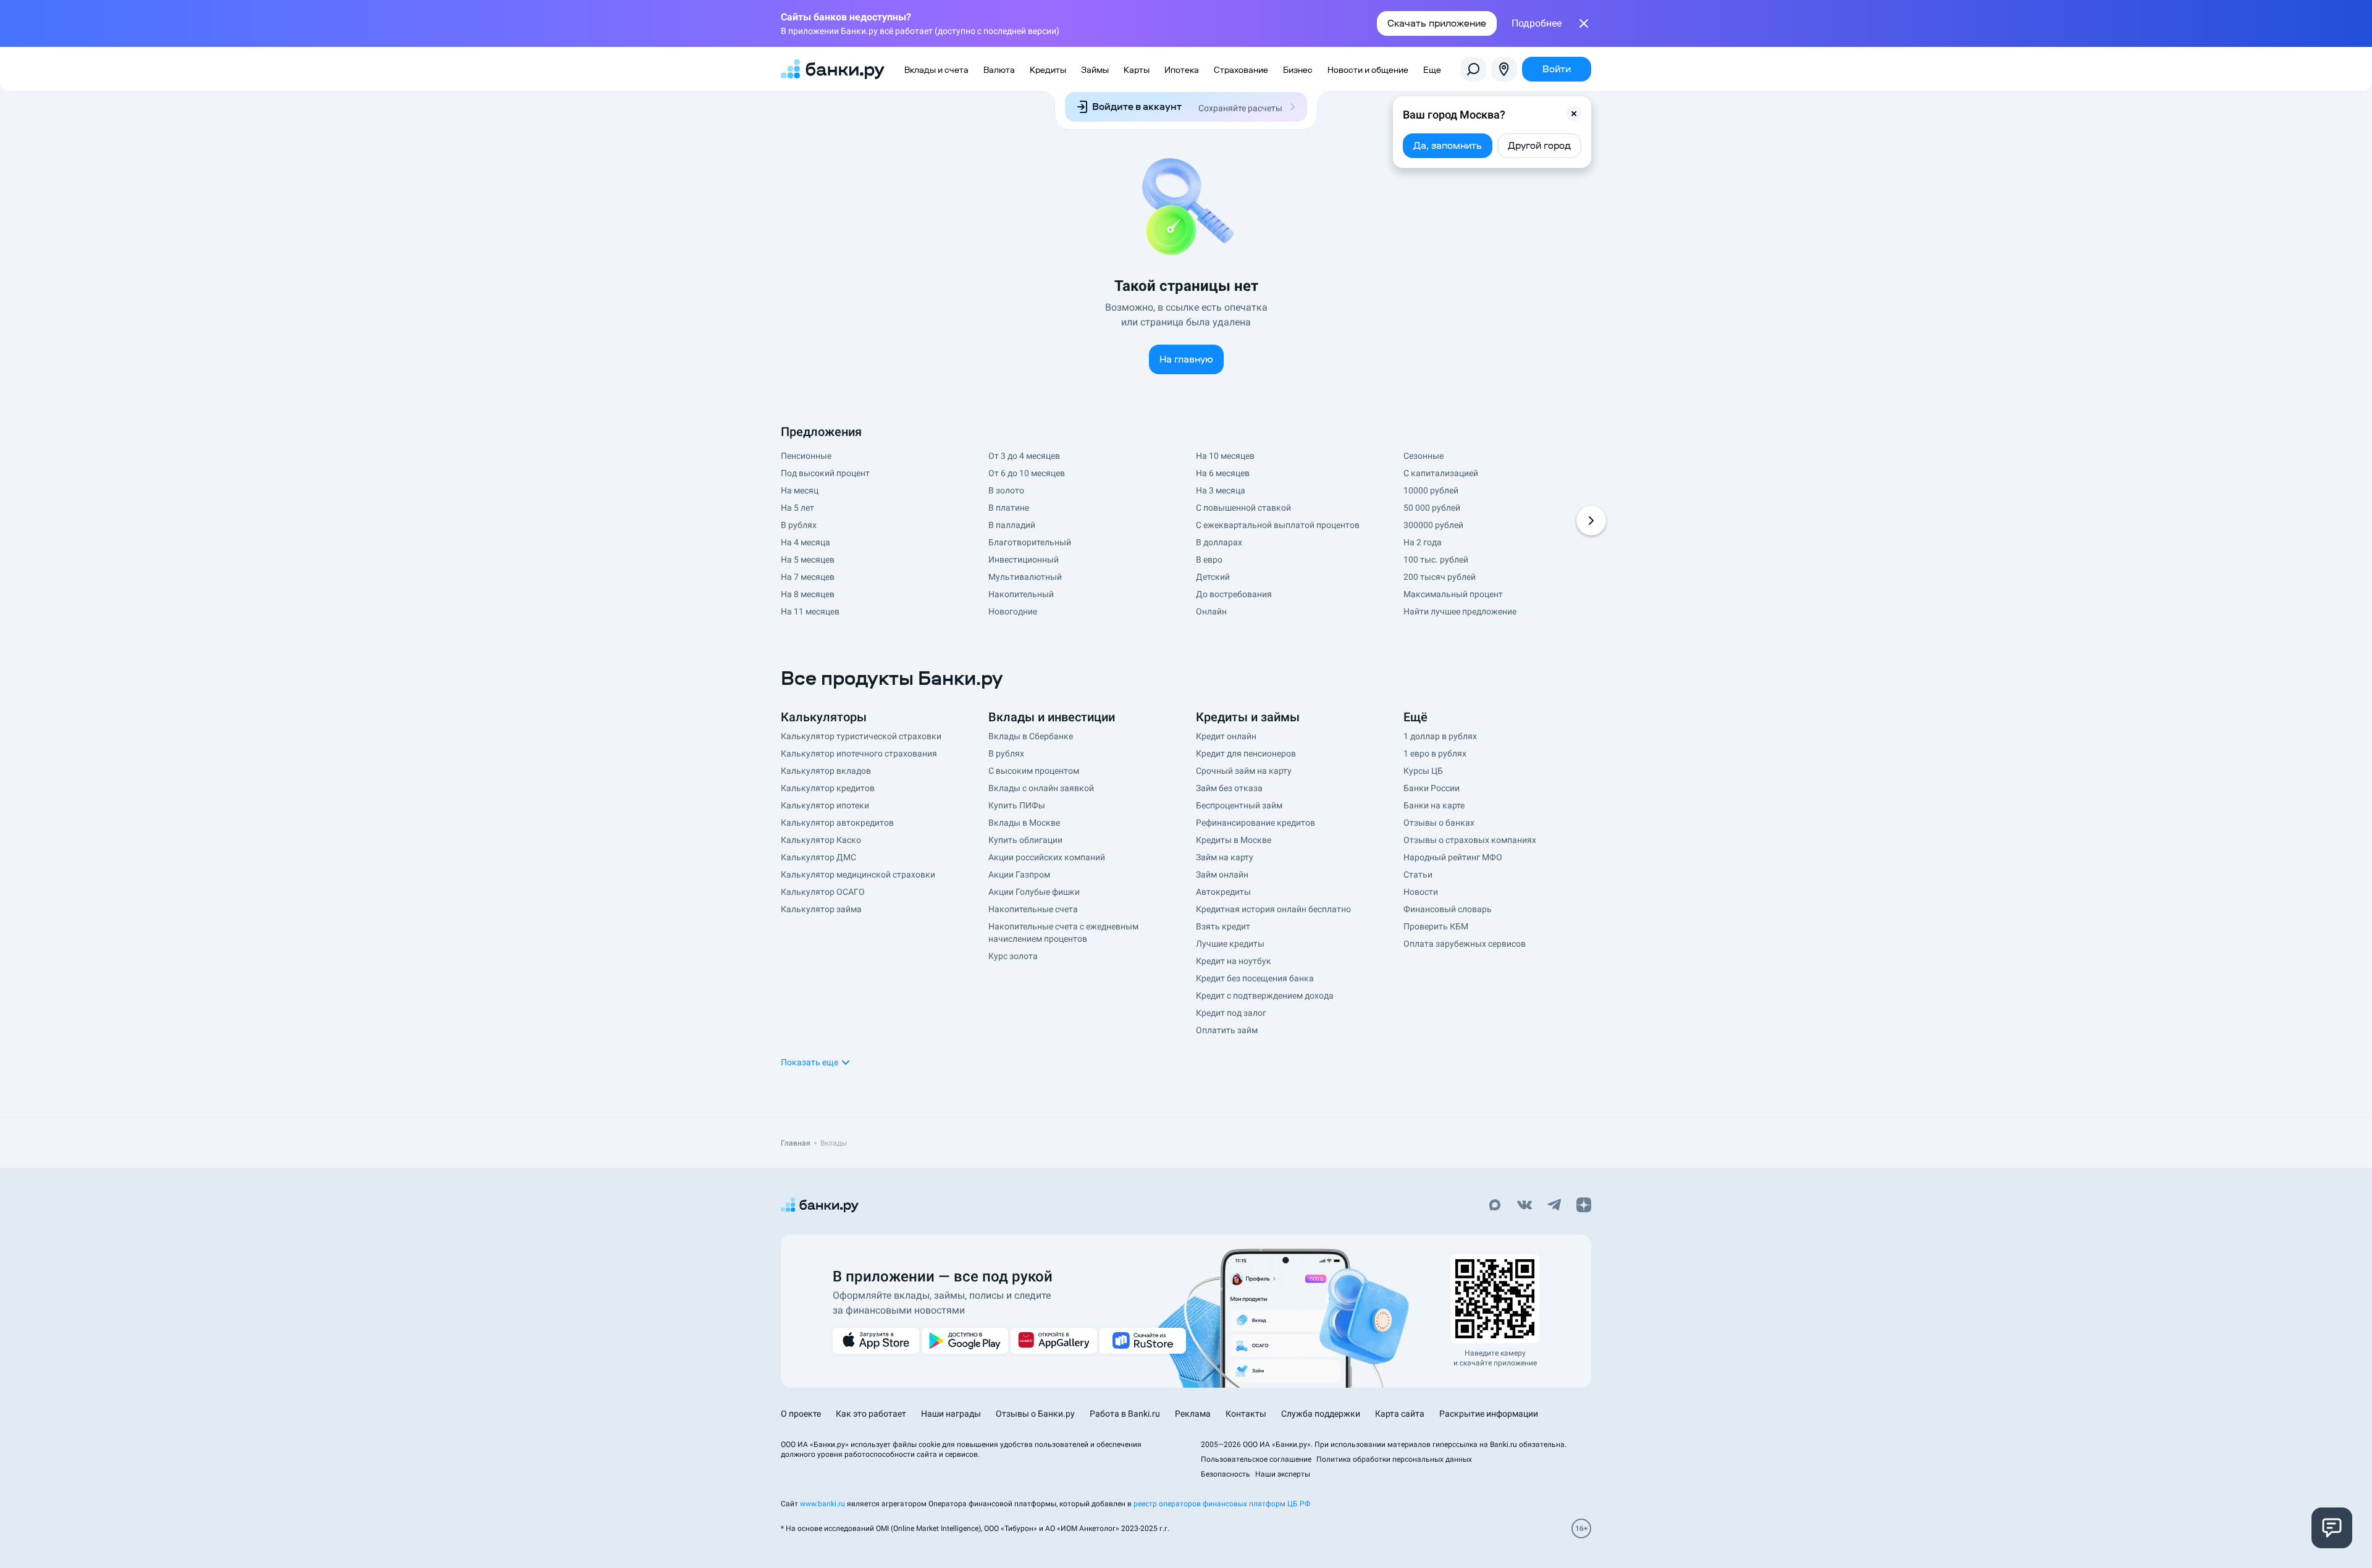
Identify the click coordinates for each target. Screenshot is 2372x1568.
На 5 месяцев (808, 560)
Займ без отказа (1229, 788)
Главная (796, 1143)
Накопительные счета (1033, 909)
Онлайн (1211, 611)
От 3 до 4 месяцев (1024, 456)
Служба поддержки (1321, 1414)
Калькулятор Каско (821, 840)
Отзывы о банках (1439, 823)
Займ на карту (1225, 857)
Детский (1213, 577)
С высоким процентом (1034, 771)
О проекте (801, 1414)
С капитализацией (1441, 473)
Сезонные (1424, 456)
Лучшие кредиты (1230, 944)
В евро (1209, 560)
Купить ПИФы (1017, 805)
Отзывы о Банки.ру (1035, 1414)
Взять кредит (1223, 926)
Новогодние (1013, 611)
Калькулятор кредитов (828, 788)
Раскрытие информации (1489, 1414)
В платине (1009, 508)
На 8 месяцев (808, 594)
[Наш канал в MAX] (1495, 1206)
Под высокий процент (825, 473)
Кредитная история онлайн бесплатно (1273, 909)
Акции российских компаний (1047, 857)
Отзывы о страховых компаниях (1470, 840)
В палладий (1012, 525)
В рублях (799, 525)
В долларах (1219, 542)
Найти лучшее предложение (1460, 611)
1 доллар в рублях (1440, 736)
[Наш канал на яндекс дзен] (1584, 1206)
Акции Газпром (1019, 874)
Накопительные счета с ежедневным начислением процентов (1063, 933)
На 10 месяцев (1225, 456)
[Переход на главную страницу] (833, 69)
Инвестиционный (1024, 560)
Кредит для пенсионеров (1246, 753)
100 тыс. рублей (1436, 560)
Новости (1421, 892)
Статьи (1418, 874)
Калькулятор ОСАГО (823, 892)
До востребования (1234, 594)
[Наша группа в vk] (1525, 1206)
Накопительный (1021, 594)
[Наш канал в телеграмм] (1554, 1206)
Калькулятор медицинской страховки (858, 874)
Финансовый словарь (1448, 909)
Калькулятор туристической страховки (861, 736)
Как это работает (871, 1414)
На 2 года (1423, 542)
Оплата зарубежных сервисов (1465, 944)
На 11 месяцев (810, 611)
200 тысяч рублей (1440, 577)
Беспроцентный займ (1239, 805)
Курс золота (1013, 956)
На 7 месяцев (808, 577)
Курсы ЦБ (1423, 771)
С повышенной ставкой (1243, 508)
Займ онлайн (1222, 874)
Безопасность (1226, 1474)
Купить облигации (1025, 840)
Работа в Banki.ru (1125, 1414)
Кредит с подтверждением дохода (1265, 996)
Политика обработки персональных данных (1394, 1459)
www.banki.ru (822, 1504)
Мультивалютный (1025, 577)
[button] (1574, 114)
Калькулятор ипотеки (825, 805)
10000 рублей (1431, 490)
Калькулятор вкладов (826, 771)
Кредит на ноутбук (1234, 961)
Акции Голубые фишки (1034, 892)
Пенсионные (806, 456)
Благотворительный (1030, 542)
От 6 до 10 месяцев (1027, 473)
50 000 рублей (1432, 508)
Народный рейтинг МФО (1453, 857)
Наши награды (951, 1414)
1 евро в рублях (1435, 753)
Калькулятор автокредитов (837, 823)
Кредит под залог (1231, 1013)
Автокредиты (1223, 892)
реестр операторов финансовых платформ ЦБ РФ (1222, 1504)
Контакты (1246, 1414)
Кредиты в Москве (1234, 840)
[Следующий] (1591, 521)
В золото (1006, 490)
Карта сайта (1400, 1414)
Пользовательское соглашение (1256, 1459)
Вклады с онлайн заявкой (1041, 788)
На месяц (800, 490)
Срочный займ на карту (1244, 771)
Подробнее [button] (1537, 23)
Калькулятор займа (821, 909)
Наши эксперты (1283, 1474)
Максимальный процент (1453, 594)
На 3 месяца (1221, 490)
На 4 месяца (805, 542)
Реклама (1193, 1414)
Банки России (1432, 788)
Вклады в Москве (1024, 823)
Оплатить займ (1227, 1030)
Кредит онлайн (1226, 736)
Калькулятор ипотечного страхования (859, 753)
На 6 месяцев (1223, 473)
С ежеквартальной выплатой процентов (1278, 525)
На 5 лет (797, 508)
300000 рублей (1433, 525)
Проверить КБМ (1436, 926)
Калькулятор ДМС (818, 857)
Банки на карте (1434, 805)
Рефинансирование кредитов (1255, 823)
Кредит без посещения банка (1255, 978)
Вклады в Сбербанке (1031, 736)
